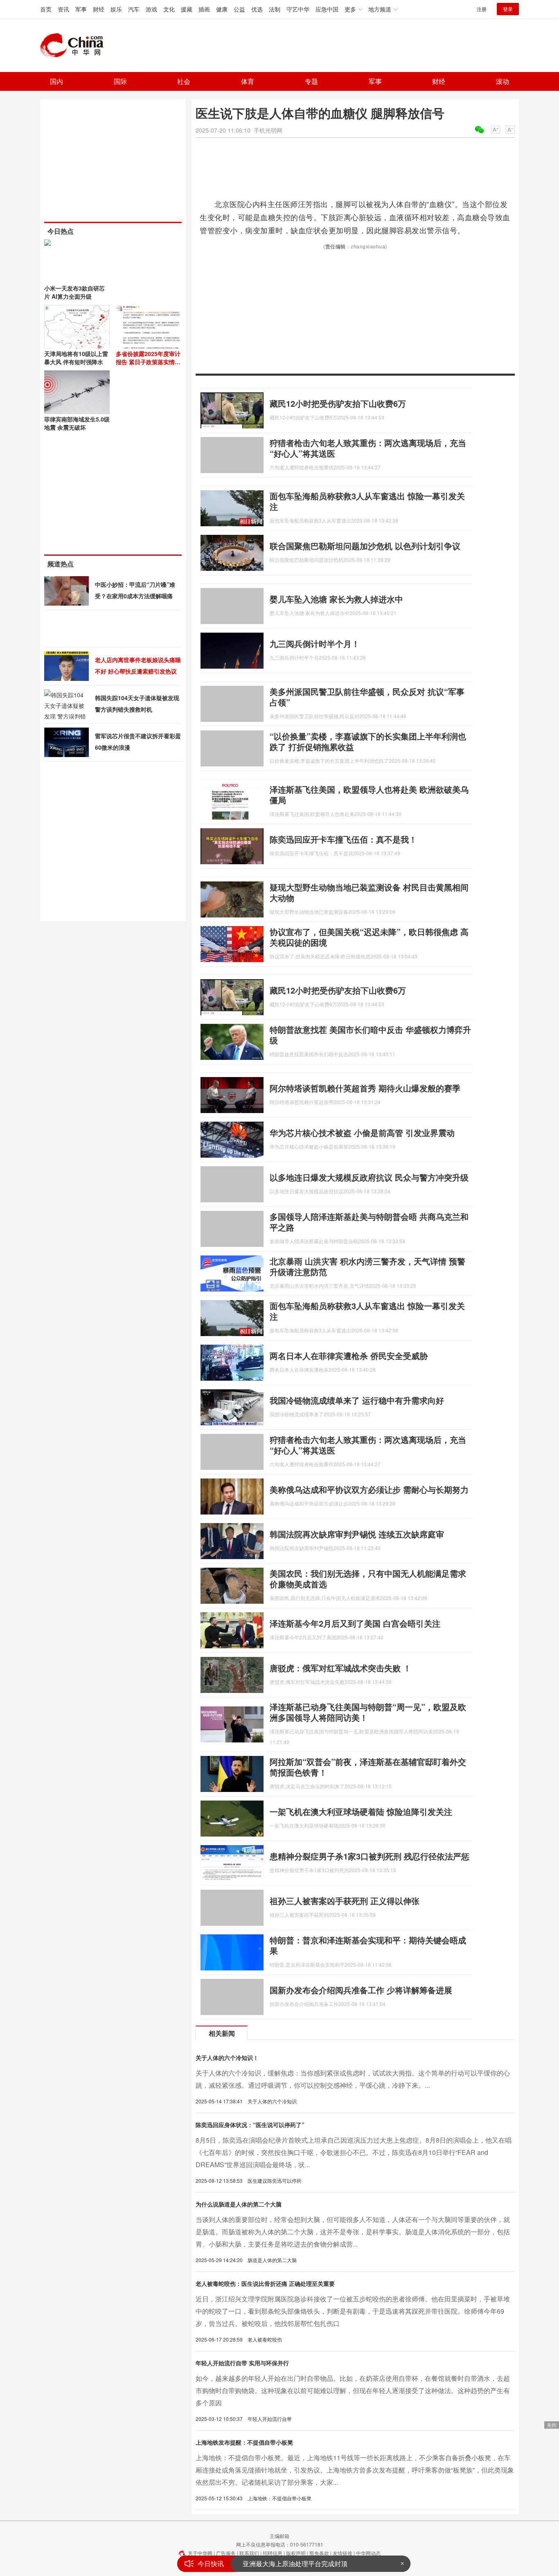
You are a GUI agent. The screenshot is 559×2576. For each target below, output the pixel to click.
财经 (99, 9)
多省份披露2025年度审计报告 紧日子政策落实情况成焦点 (148, 362)
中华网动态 (368, 2553)
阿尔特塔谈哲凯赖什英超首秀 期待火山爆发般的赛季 (365, 1088)
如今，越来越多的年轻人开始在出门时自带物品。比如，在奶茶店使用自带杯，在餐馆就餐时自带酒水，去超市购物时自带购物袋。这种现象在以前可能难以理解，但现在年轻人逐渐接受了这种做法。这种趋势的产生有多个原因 (353, 2390)
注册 (482, 9)
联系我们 (249, 2553)
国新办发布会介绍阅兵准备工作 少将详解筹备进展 (361, 1990)
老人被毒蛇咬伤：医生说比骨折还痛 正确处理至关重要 (265, 2283)
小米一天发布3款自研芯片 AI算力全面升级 (74, 292)
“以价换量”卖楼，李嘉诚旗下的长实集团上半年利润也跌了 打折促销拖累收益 (368, 741)
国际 (120, 81)
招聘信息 (273, 2553)
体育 (248, 81)
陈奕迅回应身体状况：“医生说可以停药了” (250, 2125)
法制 (275, 9)
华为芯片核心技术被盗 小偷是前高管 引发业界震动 (362, 1132)
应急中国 (327, 9)
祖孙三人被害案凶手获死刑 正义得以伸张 (345, 1901)
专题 (311, 81)
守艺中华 (298, 9)
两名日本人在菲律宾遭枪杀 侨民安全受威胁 (349, 1356)
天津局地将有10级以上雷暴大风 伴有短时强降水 (76, 358)
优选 (257, 9)
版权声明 (296, 2553)
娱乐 (116, 9)
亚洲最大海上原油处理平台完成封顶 (295, 2557)
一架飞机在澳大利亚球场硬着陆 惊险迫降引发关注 (361, 1811)
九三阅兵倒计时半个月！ (315, 643)
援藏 (187, 9)
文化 (169, 9)
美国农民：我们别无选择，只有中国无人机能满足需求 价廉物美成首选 (368, 1579)
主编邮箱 (279, 2536)
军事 (81, 9)
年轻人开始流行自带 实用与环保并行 (242, 2363)
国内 (56, 81)
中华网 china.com (75, 45)
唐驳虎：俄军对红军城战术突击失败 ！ (340, 1668)
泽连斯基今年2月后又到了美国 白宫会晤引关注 (355, 1623)
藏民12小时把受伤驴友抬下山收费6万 (338, 403)
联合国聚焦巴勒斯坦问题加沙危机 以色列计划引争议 (365, 546)
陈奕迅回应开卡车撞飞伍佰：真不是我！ (343, 839)
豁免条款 (319, 2553)
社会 (184, 81)
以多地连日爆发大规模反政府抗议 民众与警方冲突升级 (369, 1177)
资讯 (63, 9)
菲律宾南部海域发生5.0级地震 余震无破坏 (77, 423)
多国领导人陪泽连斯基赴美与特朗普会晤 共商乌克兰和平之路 (369, 1222)
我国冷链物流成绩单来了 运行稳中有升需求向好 (357, 1400)
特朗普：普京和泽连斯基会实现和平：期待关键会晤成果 (368, 1945)
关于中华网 (200, 2553)
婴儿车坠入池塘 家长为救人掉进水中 (336, 599)
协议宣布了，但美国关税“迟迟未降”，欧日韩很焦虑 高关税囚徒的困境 (369, 937)
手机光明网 (268, 130)
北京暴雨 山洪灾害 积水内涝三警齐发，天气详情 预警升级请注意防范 (367, 1266)
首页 (46, 9)
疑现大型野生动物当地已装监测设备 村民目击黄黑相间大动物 (369, 892)
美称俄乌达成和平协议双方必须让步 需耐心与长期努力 (369, 1489)
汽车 (134, 9)
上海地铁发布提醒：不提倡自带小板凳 (244, 2442)
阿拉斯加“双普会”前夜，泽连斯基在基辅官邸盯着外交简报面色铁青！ (368, 1767)
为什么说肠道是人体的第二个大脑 (239, 2204)
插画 (204, 9)
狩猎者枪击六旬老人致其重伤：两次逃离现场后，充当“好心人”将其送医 (368, 448)
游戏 (151, 9)
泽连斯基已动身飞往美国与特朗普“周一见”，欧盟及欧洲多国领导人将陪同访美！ (368, 1712)
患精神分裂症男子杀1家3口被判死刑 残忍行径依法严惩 (370, 1856)
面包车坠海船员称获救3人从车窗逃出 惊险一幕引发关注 (367, 501)
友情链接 (343, 2553)
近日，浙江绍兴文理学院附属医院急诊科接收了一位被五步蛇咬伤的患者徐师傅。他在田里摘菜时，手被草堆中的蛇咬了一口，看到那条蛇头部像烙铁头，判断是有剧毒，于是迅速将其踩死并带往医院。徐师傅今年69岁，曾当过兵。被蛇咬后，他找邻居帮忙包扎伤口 (353, 2311)
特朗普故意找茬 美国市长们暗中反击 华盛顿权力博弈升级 (370, 1035)
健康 (222, 9)
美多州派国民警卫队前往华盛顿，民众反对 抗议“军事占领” (367, 697)
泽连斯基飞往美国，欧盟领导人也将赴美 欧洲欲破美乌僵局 (369, 794)
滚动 (503, 81)
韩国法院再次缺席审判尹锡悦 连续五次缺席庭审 (357, 1534)
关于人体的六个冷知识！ (227, 2058)
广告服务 (226, 2553)
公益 (239, 9)
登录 (508, 9)
